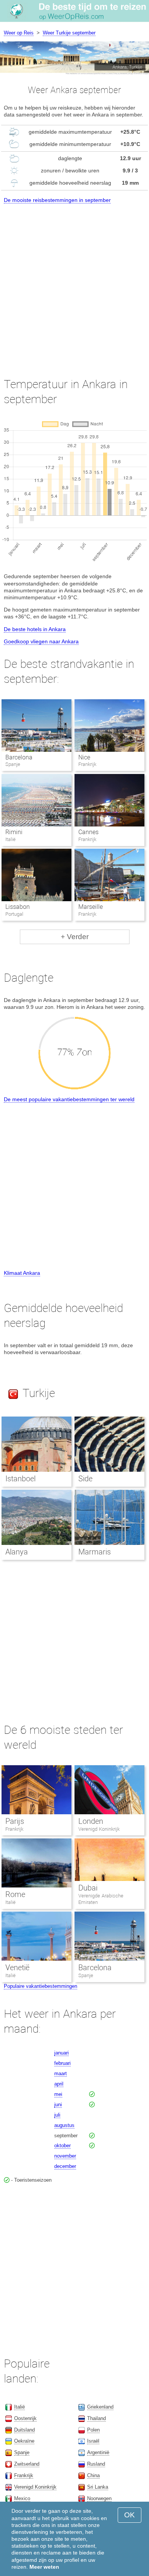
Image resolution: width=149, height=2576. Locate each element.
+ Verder (75, 937)
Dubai (88, 1888)
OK (130, 2515)
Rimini (14, 832)
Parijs (15, 1821)
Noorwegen (99, 2498)
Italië (11, 1902)
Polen (93, 2430)
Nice (84, 757)
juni (58, 2105)
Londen (91, 1821)
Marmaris (95, 1552)
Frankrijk (14, 1829)
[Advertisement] (74, 284)
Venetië (17, 1968)
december (65, 2166)
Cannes (88, 832)
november (65, 2156)
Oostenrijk (25, 2418)
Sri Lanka (98, 2487)
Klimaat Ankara (22, 1273)
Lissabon (18, 907)
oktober (62, 2146)
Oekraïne (24, 2441)
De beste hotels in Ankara (35, 629)
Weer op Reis (19, 33)
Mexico (22, 2498)
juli (57, 2115)
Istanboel (20, 1479)
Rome (15, 1894)
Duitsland (24, 2430)
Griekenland (100, 2407)
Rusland (96, 2464)
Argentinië (98, 2452)
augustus (64, 2125)
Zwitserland (27, 2464)
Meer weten (44, 2567)
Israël (93, 2441)
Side (85, 1479)
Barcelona (19, 757)
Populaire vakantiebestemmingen (40, 1986)
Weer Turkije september (69, 33)
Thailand (96, 2418)
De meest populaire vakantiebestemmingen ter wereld (69, 1099)
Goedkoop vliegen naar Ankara (41, 641)
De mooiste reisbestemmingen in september (57, 200)
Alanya (17, 1552)
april (59, 2084)
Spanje (86, 1975)
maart (61, 2073)
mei (58, 2094)
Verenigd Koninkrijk (99, 1829)
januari (62, 2053)
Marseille (91, 907)
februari (62, 2063)
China (93, 2475)
